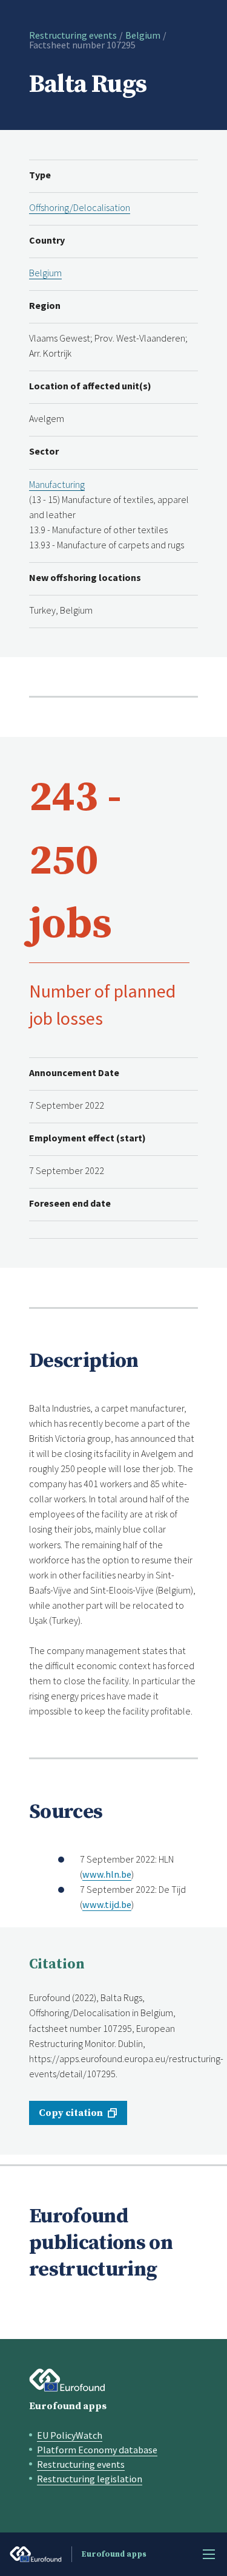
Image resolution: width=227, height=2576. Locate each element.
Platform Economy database (97, 2450)
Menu (209, 2554)
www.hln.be (107, 1874)
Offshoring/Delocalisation (80, 207)
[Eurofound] (67, 2380)
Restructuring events (73, 35)
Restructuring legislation (90, 2479)
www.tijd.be (107, 1904)
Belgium (143, 35)
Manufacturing (57, 484)
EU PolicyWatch (70, 2435)
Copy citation (71, 2113)
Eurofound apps (68, 2406)
